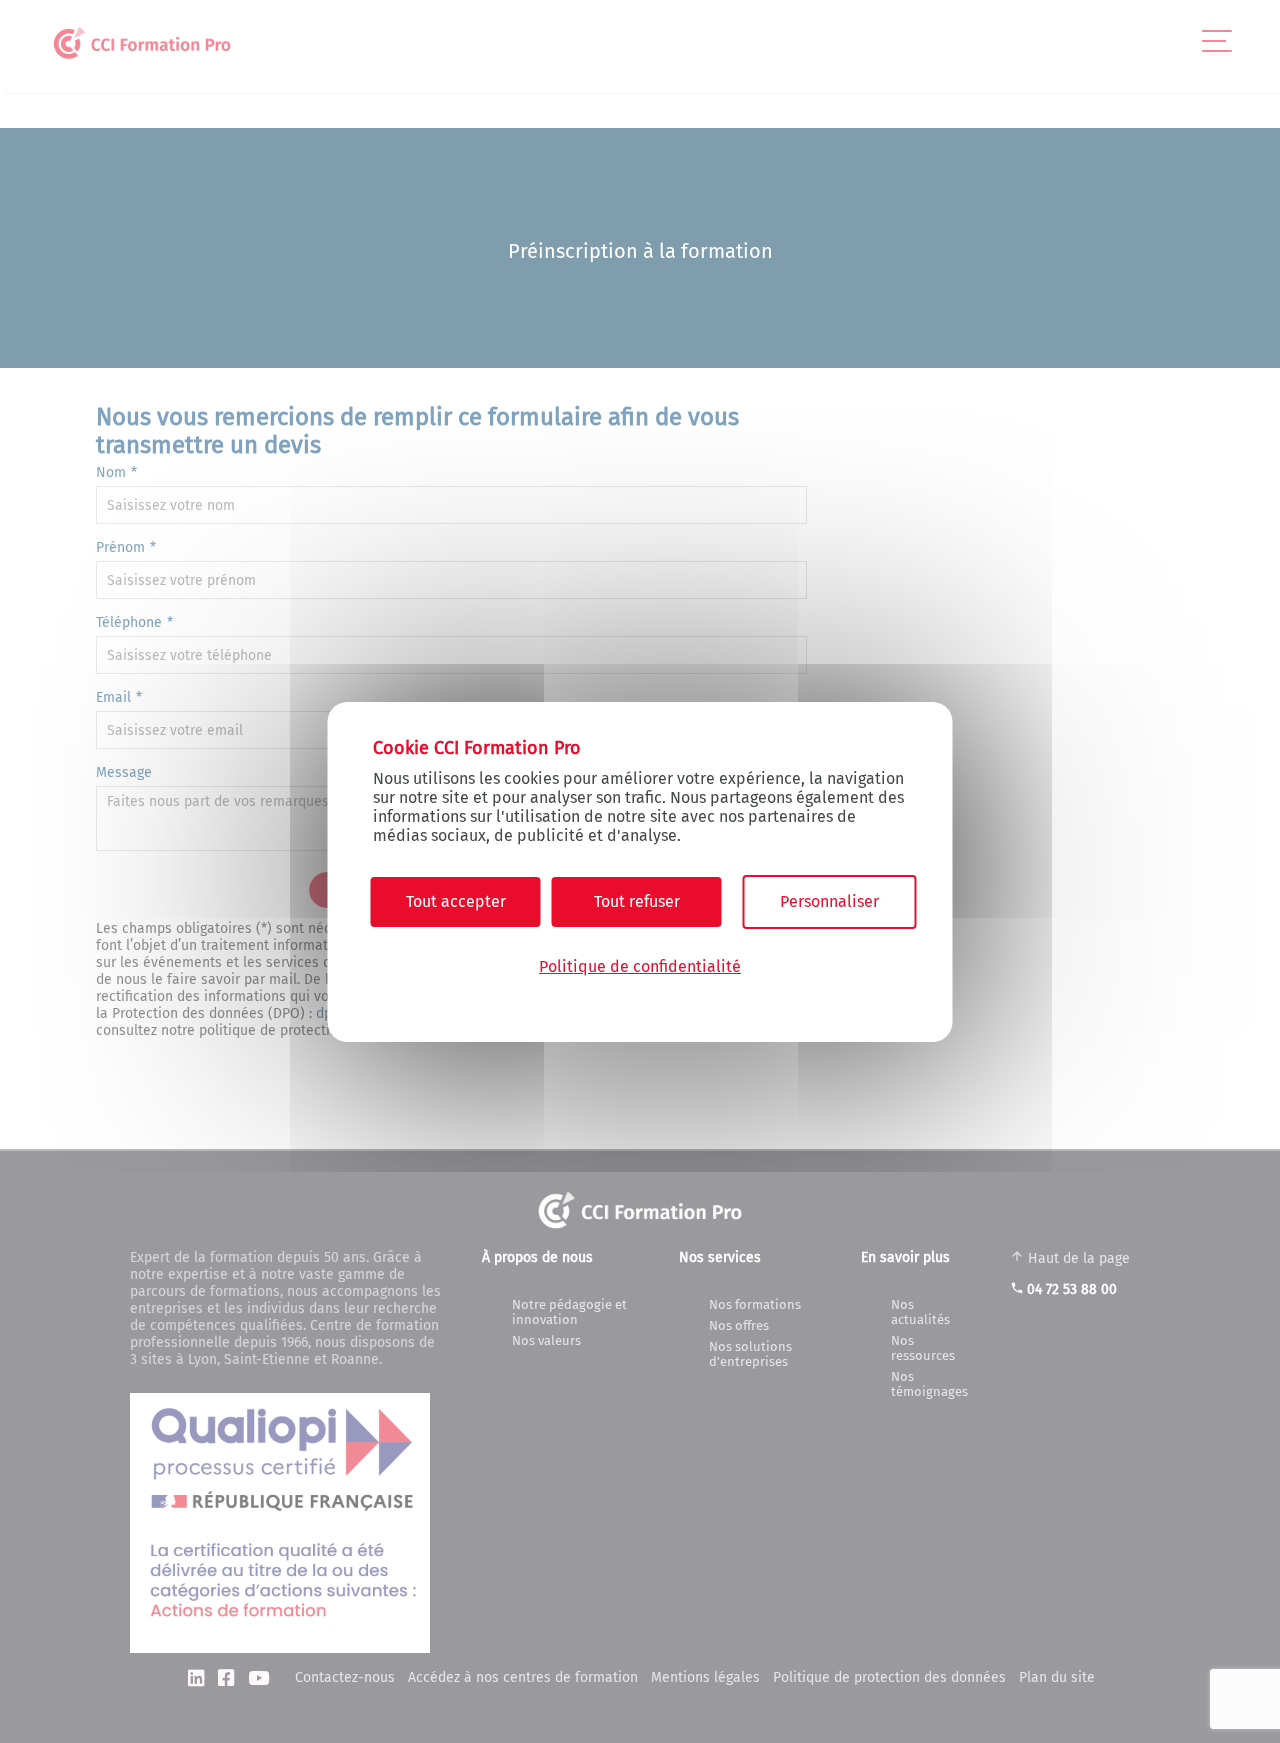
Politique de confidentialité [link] (640, 966)
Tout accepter (456, 901)
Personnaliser (829, 901)
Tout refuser (637, 901)
